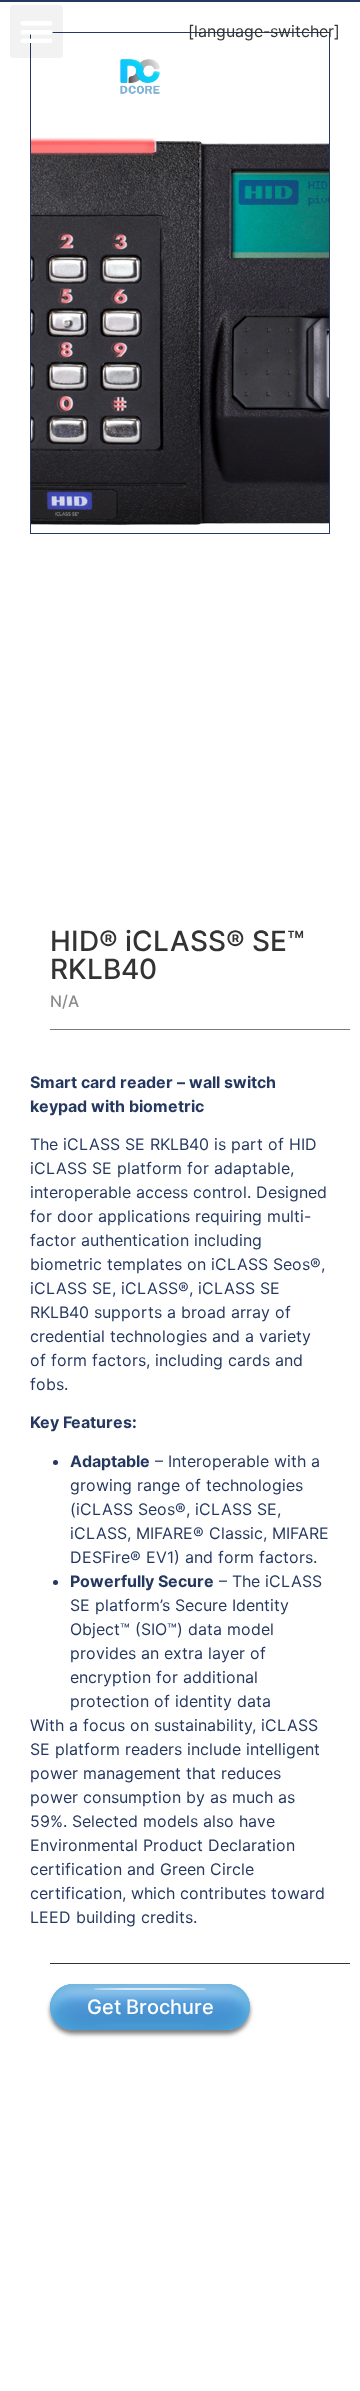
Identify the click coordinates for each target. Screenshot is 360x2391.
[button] (36, 31)
